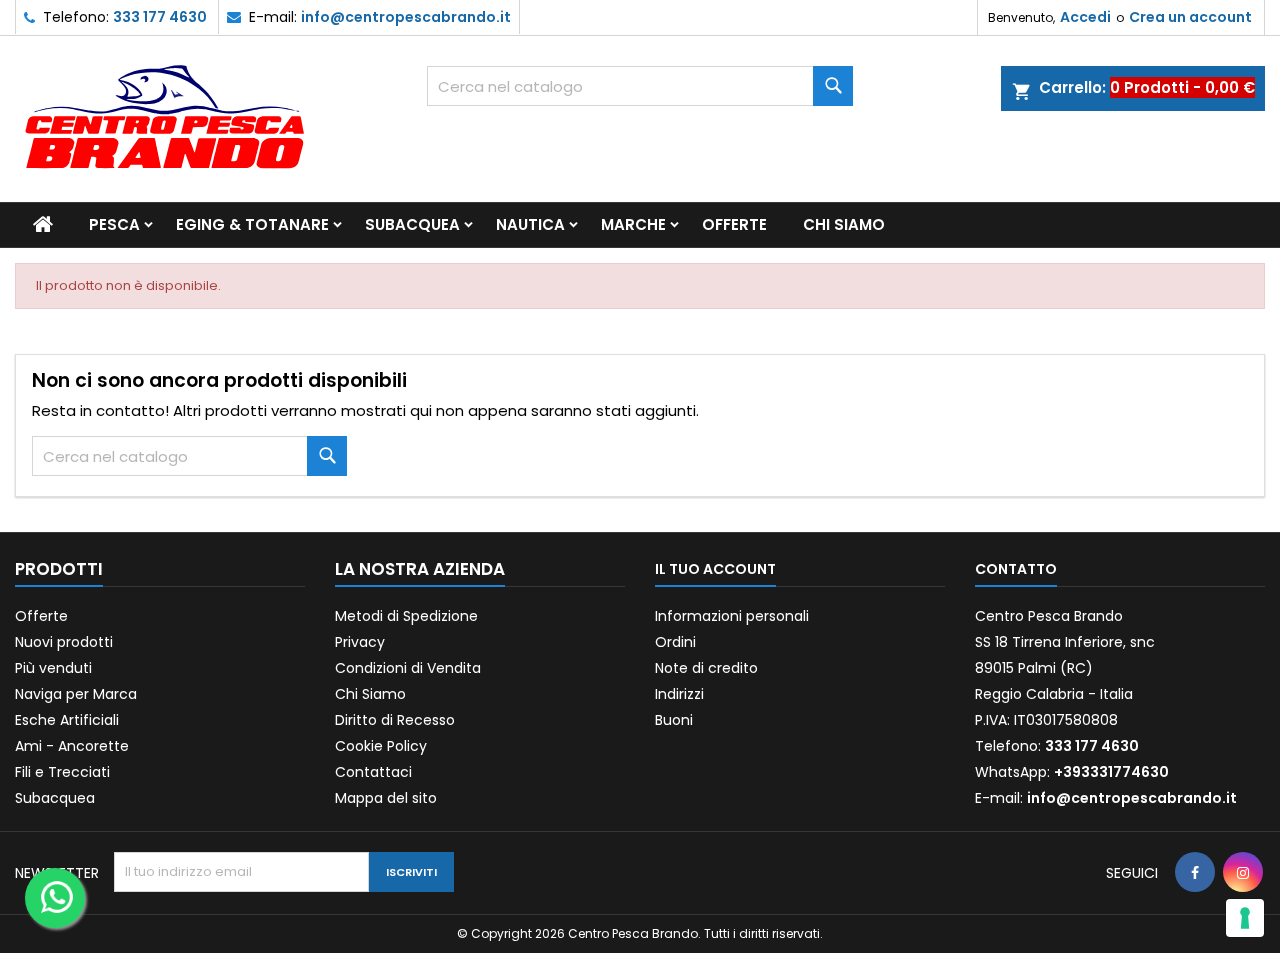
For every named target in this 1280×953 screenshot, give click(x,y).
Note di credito (706, 668)
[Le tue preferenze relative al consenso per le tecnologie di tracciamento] (1245, 918)
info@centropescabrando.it (406, 17)
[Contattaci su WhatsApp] (55, 898)
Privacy (360, 642)
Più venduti (53, 668)
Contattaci (373, 772)
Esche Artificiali (67, 720)
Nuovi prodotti (64, 642)
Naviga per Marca (76, 694)
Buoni (674, 720)
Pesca (114, 224)
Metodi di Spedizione (406, 616)
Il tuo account (715, 569)
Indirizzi (679, 694)
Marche (633, 224)
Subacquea (412, 224)
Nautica (530, 224)
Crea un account (1190, 17)
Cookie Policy (381, 746)
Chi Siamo (844, 224)
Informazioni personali (732, 616)
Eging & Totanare (252, 224)
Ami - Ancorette (72, 746)
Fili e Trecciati (62, 772)
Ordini (675, 642)
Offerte (734, 224)
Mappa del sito (386, 798)
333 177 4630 (160, 17)
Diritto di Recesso (395, 720)
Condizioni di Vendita (408, 668)
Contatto (1016, 569)
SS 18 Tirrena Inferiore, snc (1065, 642)
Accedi (1085, 17)
